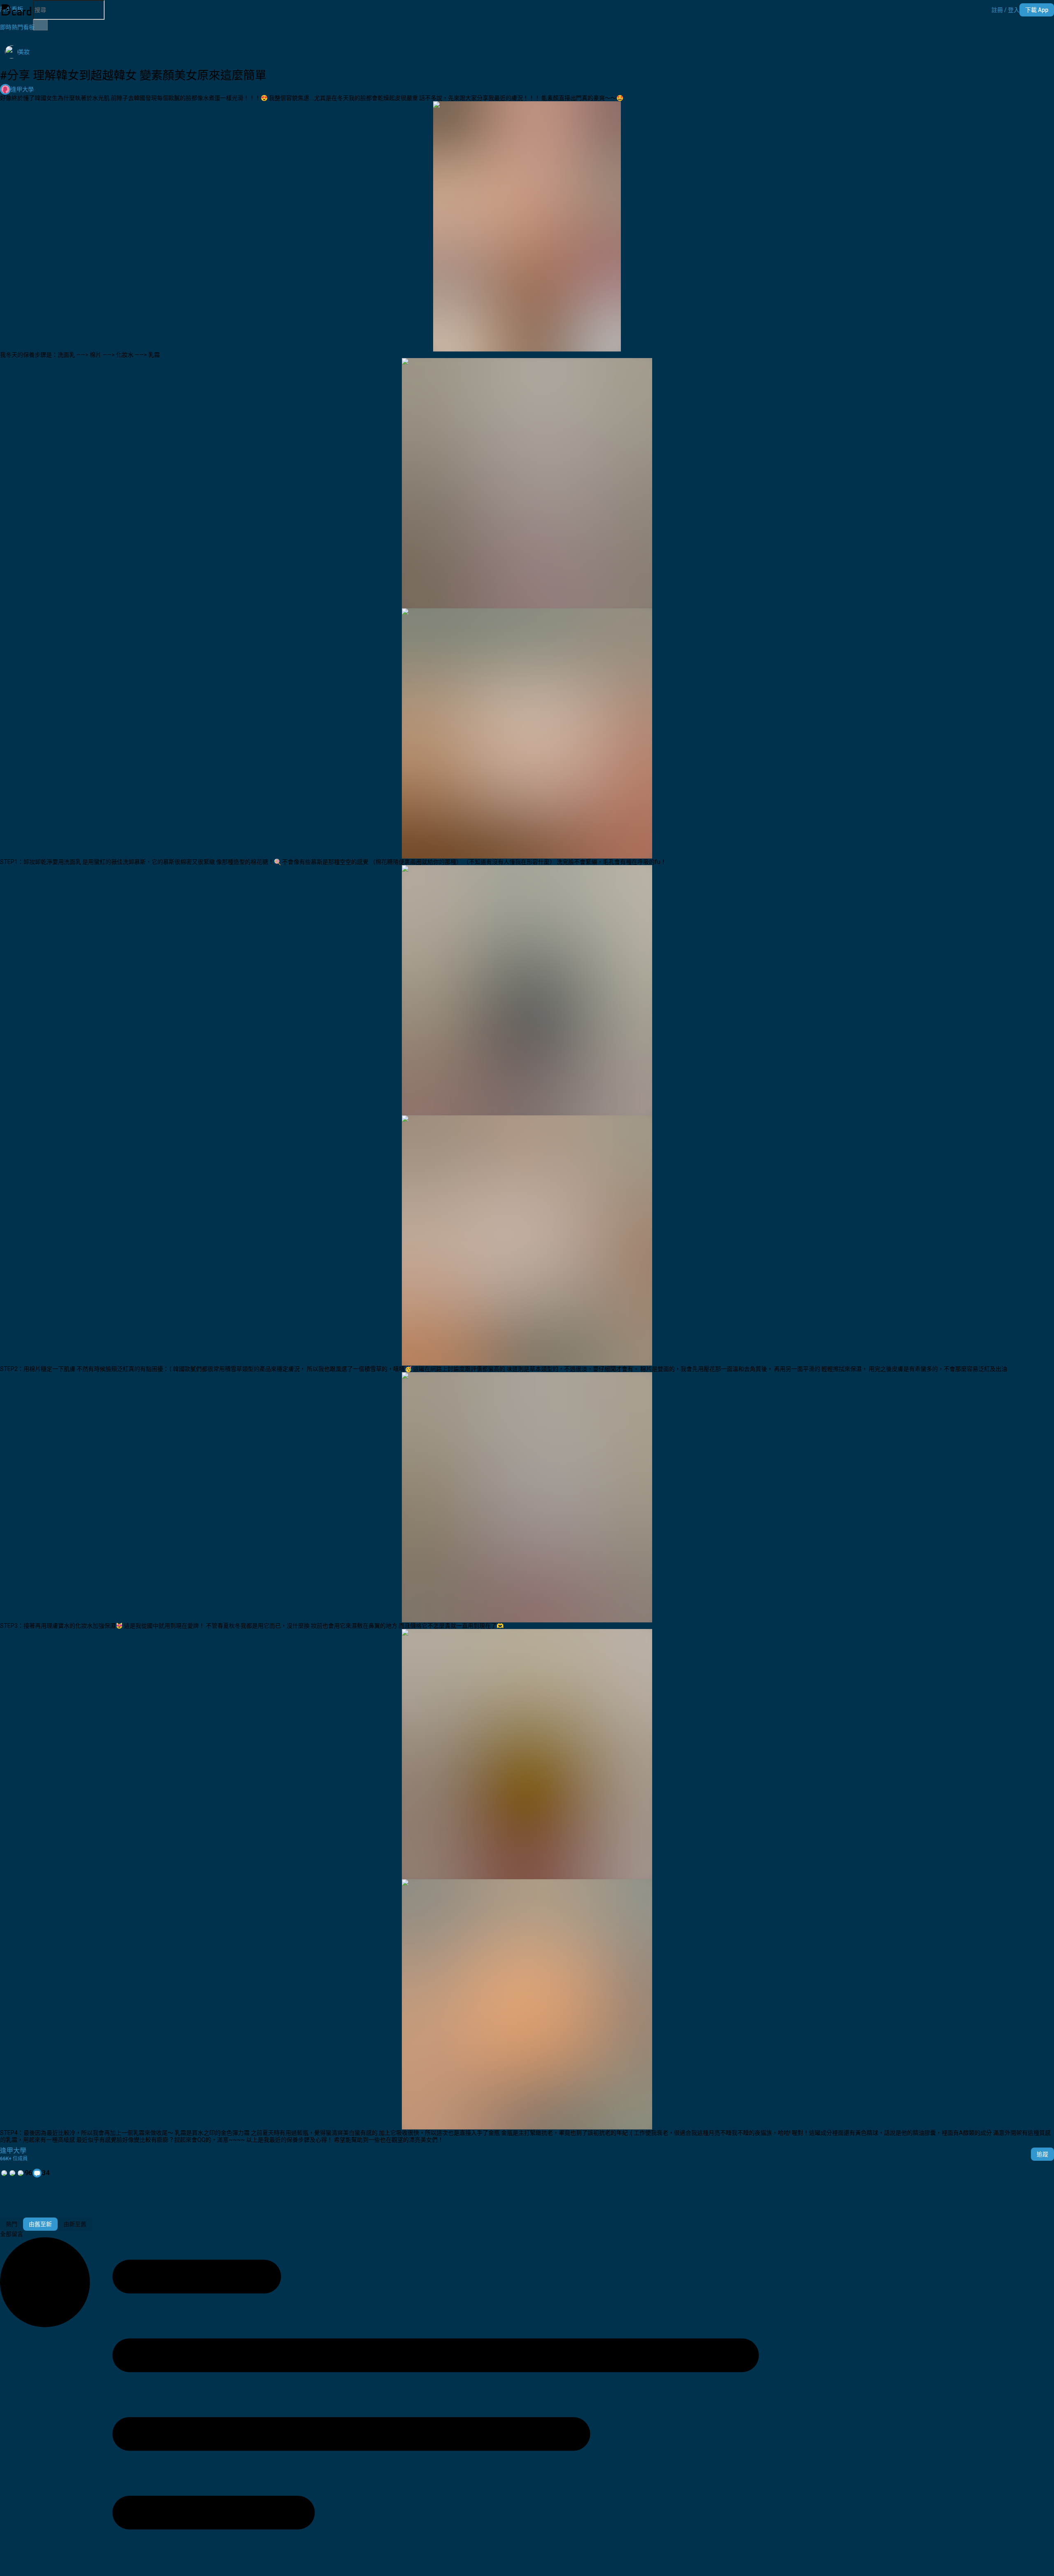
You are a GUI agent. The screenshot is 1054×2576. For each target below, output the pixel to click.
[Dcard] (16, 10)
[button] (1005, 10)
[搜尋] (40, 25)
